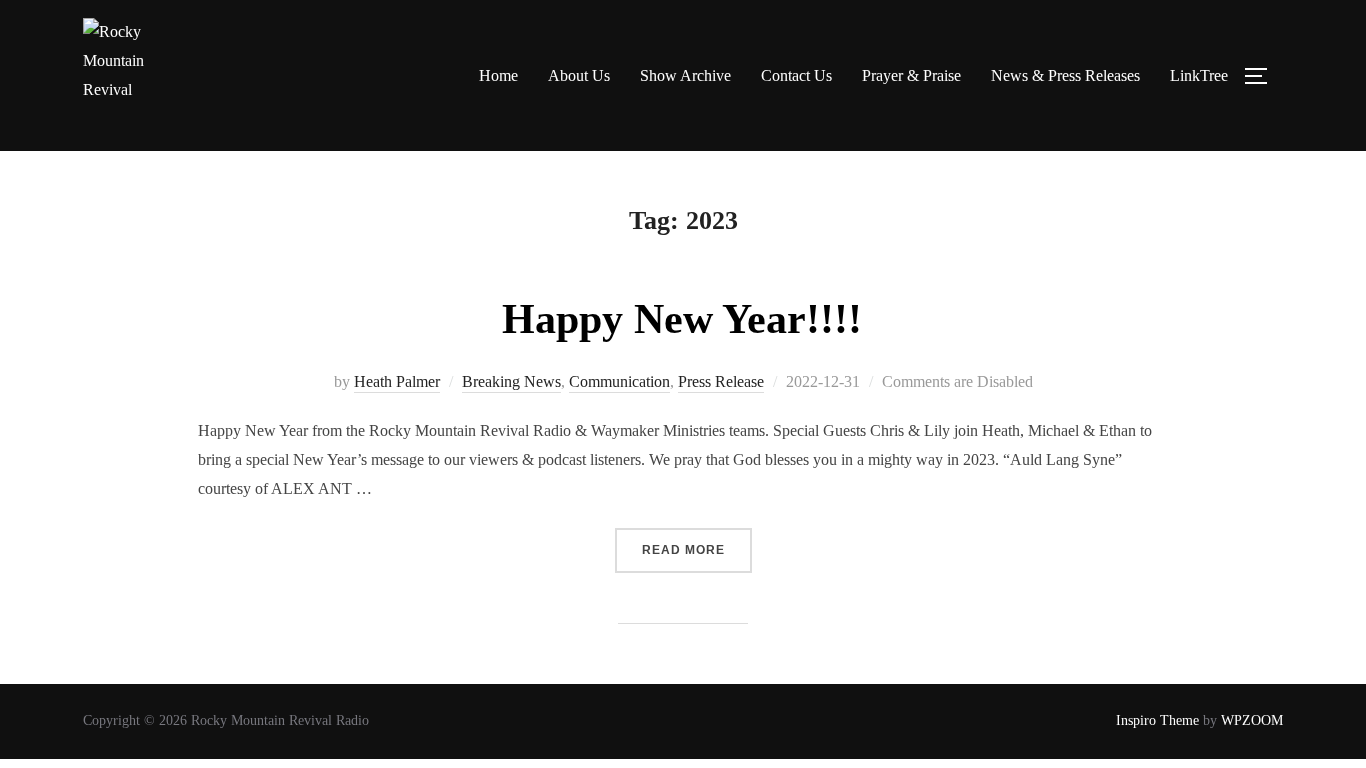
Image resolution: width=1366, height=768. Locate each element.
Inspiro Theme (1157, 720)
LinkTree (1199, 75)
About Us (579, 75)
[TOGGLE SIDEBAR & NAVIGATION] (1263, 76)
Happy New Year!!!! (682, 319)
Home (498, 75)
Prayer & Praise (911, 75)
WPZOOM (1252, 720)
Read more (697, 542)
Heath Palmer (397, 381)
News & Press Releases (1065, 75)
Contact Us (796, 75)
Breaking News (511, 381)
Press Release (721, 381)
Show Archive (685, 75)
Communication (619, 381)
